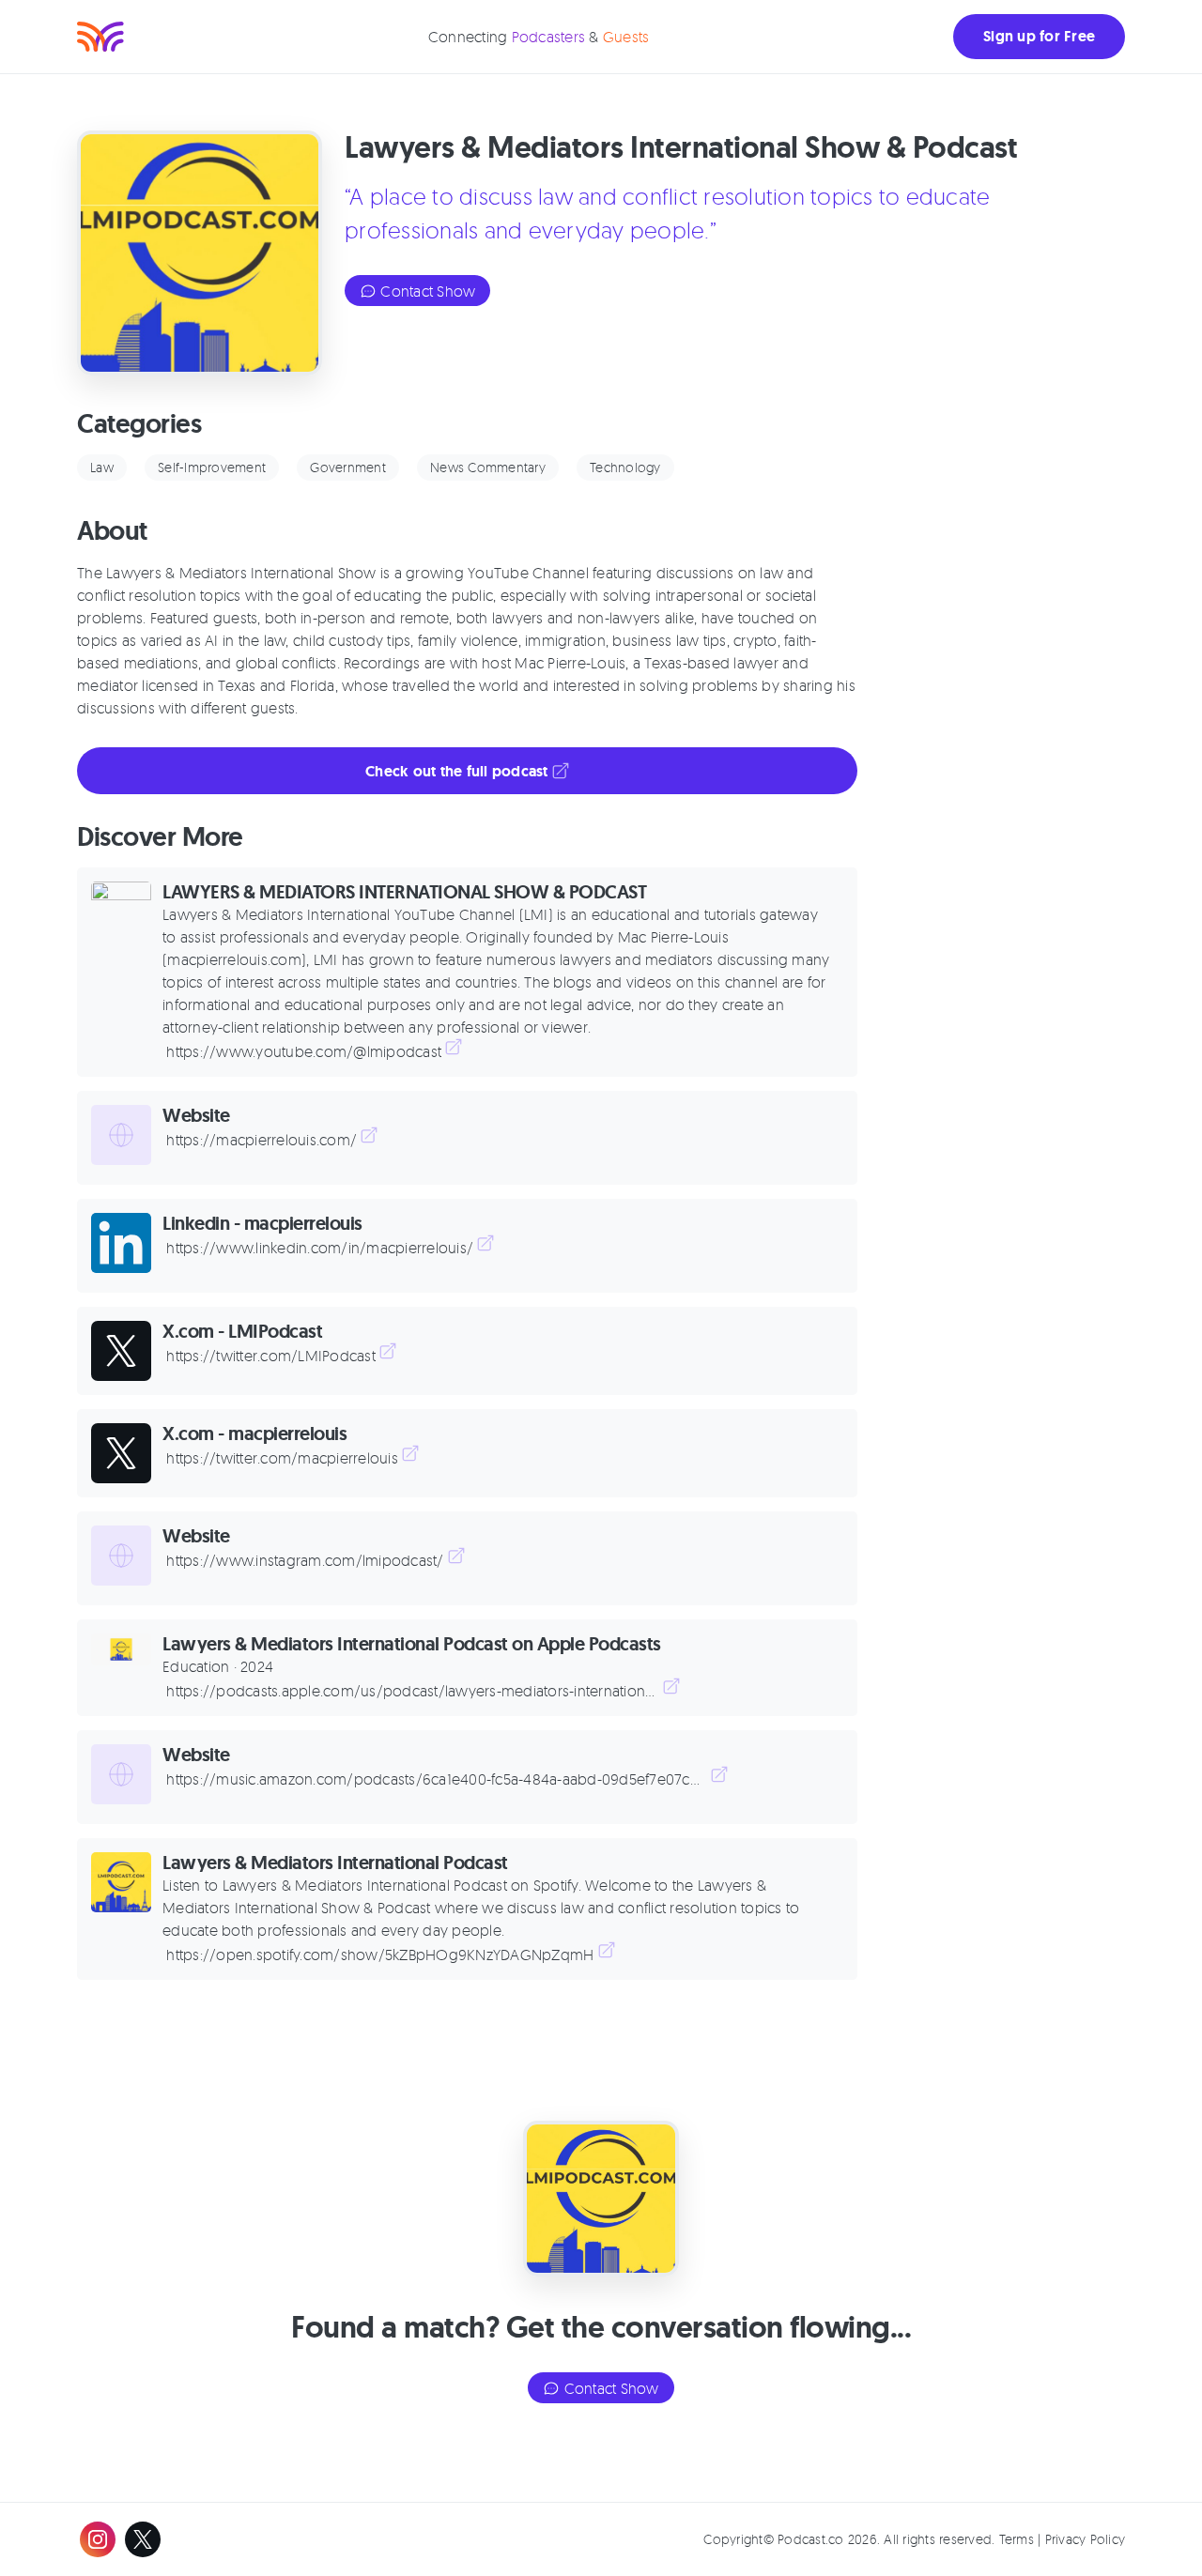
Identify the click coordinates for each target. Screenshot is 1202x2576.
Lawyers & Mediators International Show (241, 573)
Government (348, 467)
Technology (625, 467)
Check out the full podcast (459, 771)
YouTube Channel (528, 573)
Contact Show (426, 291)
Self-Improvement (212, 467)
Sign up (1039, 36)
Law (102, 467)
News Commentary (488, 467)
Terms (1017, 2539)
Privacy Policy (1086, 2539)
